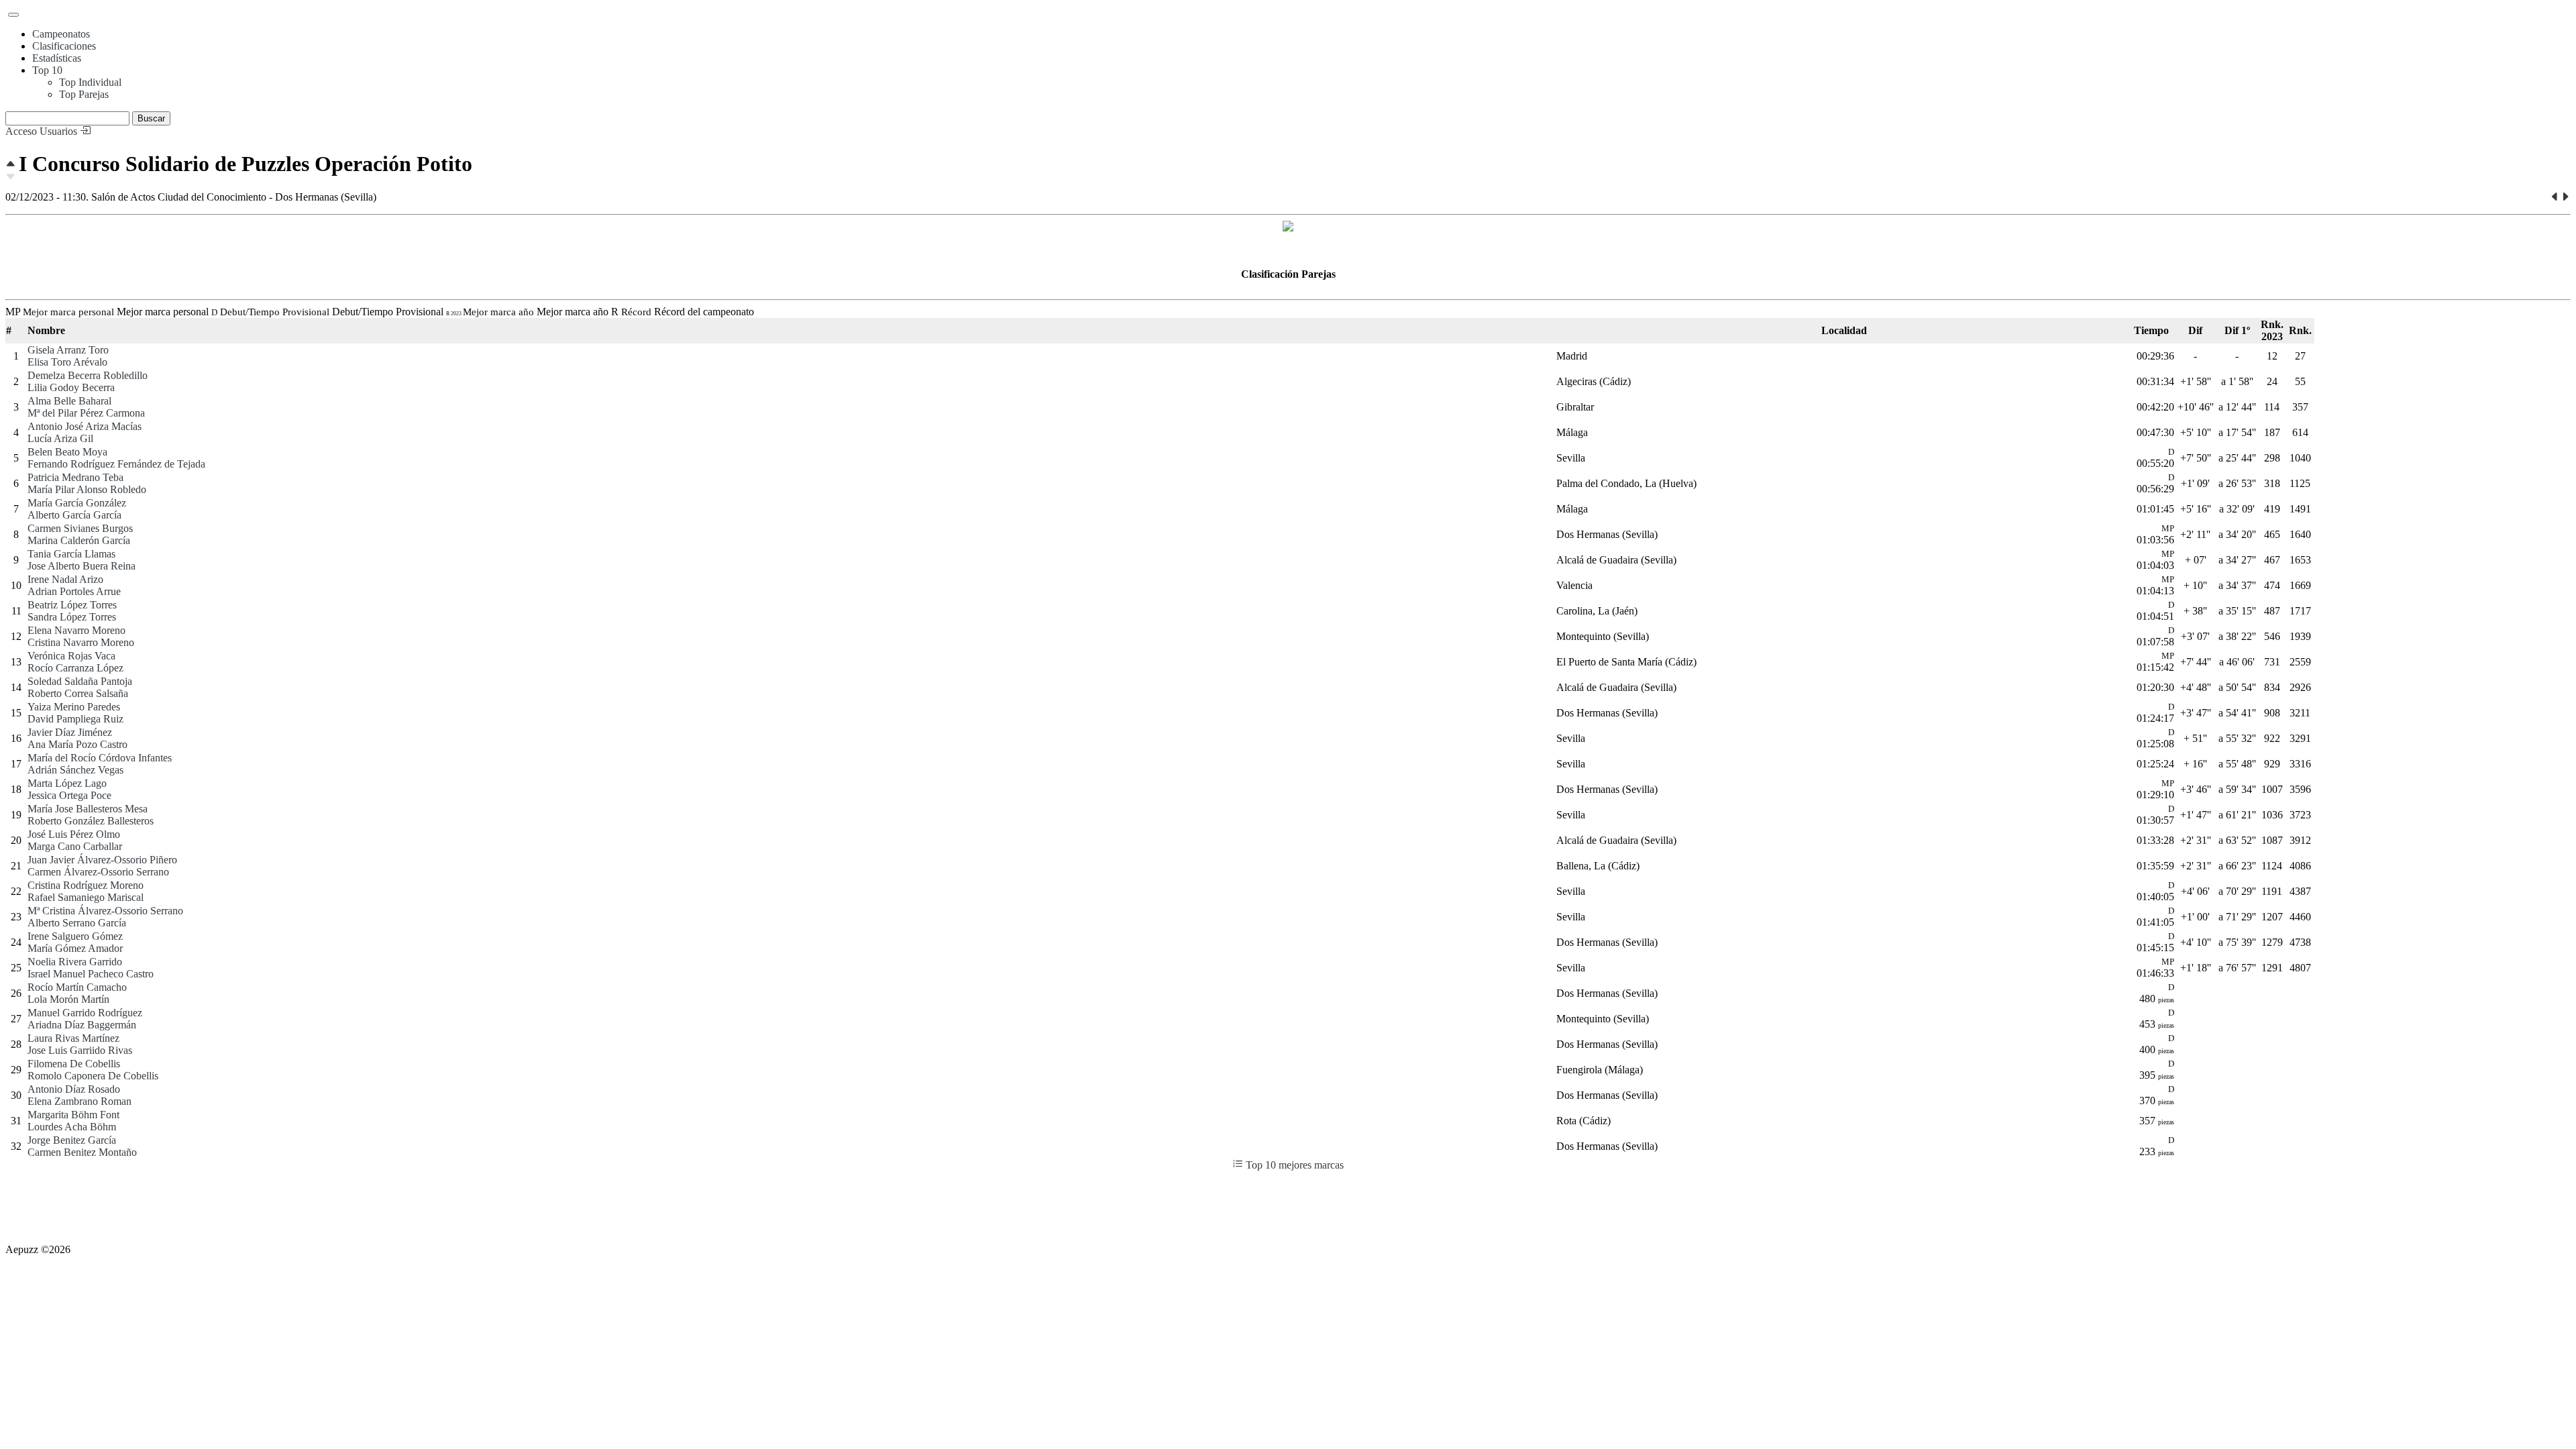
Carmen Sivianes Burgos (80, 528)
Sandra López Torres (72, 617)
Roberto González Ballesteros (91, 821)
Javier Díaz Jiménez (70, 732)
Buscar (151, 118)
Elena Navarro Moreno (76, 630)
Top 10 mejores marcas (1293, 1165)
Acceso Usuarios (43, 131)
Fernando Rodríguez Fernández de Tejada (116, 464)
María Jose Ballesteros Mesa (88, 809)
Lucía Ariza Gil (60, 438)
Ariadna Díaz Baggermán (82, 1025)
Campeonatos (61, 34)
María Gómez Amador (75, 948)
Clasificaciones (64, 46)
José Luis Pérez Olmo (74, 834)
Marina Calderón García (79, 540)
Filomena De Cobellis (74, 1064)
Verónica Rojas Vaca (71, 656)
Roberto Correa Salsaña (78, 693)
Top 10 (47, 70)
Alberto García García (74, 515)
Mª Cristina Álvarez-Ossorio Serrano (105, 911)
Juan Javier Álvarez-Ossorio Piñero (102, 860)
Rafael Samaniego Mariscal (86, 897)
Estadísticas (57, 58)
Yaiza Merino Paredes (74, 707)
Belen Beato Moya (67, 452)
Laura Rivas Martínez (73, 1038)
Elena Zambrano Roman (79, 1101)
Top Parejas (84, 94)
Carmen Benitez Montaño (82, 1152)
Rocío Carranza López (75, 668)
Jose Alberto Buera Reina (82, 566)
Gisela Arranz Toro (68, 350)
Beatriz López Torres (72, 605)
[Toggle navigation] (13, 15)
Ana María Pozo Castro (77, 744)
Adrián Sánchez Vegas (75, 770)
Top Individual (90, 82)
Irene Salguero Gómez (75, 936)
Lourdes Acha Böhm (72, 1127)
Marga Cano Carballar (75, 846)
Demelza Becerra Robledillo (88, 375)
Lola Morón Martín (68, 999)
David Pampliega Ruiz (75, 719)
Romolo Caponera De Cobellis (93, 1076)
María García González (77, 503)
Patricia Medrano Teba (75, 477)
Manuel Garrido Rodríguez (85, 1013)
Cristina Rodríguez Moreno (86, 885)
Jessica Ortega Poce (69, 795)
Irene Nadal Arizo (65, 579)
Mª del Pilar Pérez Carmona (86, 413)
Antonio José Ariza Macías (85, 426)
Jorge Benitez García (72, 1140)
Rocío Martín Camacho (77, 987)
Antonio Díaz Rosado (74, 1089)
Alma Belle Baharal (69, 401)
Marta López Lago (67, 783)
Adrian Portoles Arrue (74, 591)
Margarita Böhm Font (73, 1115)
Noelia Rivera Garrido (75, 962)
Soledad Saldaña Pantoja (80, 681)
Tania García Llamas (71, 554)
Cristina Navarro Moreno (81, 642)
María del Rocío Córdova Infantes (100, 758)
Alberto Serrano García (77, 923)
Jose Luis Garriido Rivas (80, 1050)
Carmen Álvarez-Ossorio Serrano (98, 872)
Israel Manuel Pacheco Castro (91, 974)
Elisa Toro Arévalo (67, 362)
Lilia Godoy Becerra (71, 387)
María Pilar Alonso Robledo (87, 489)
